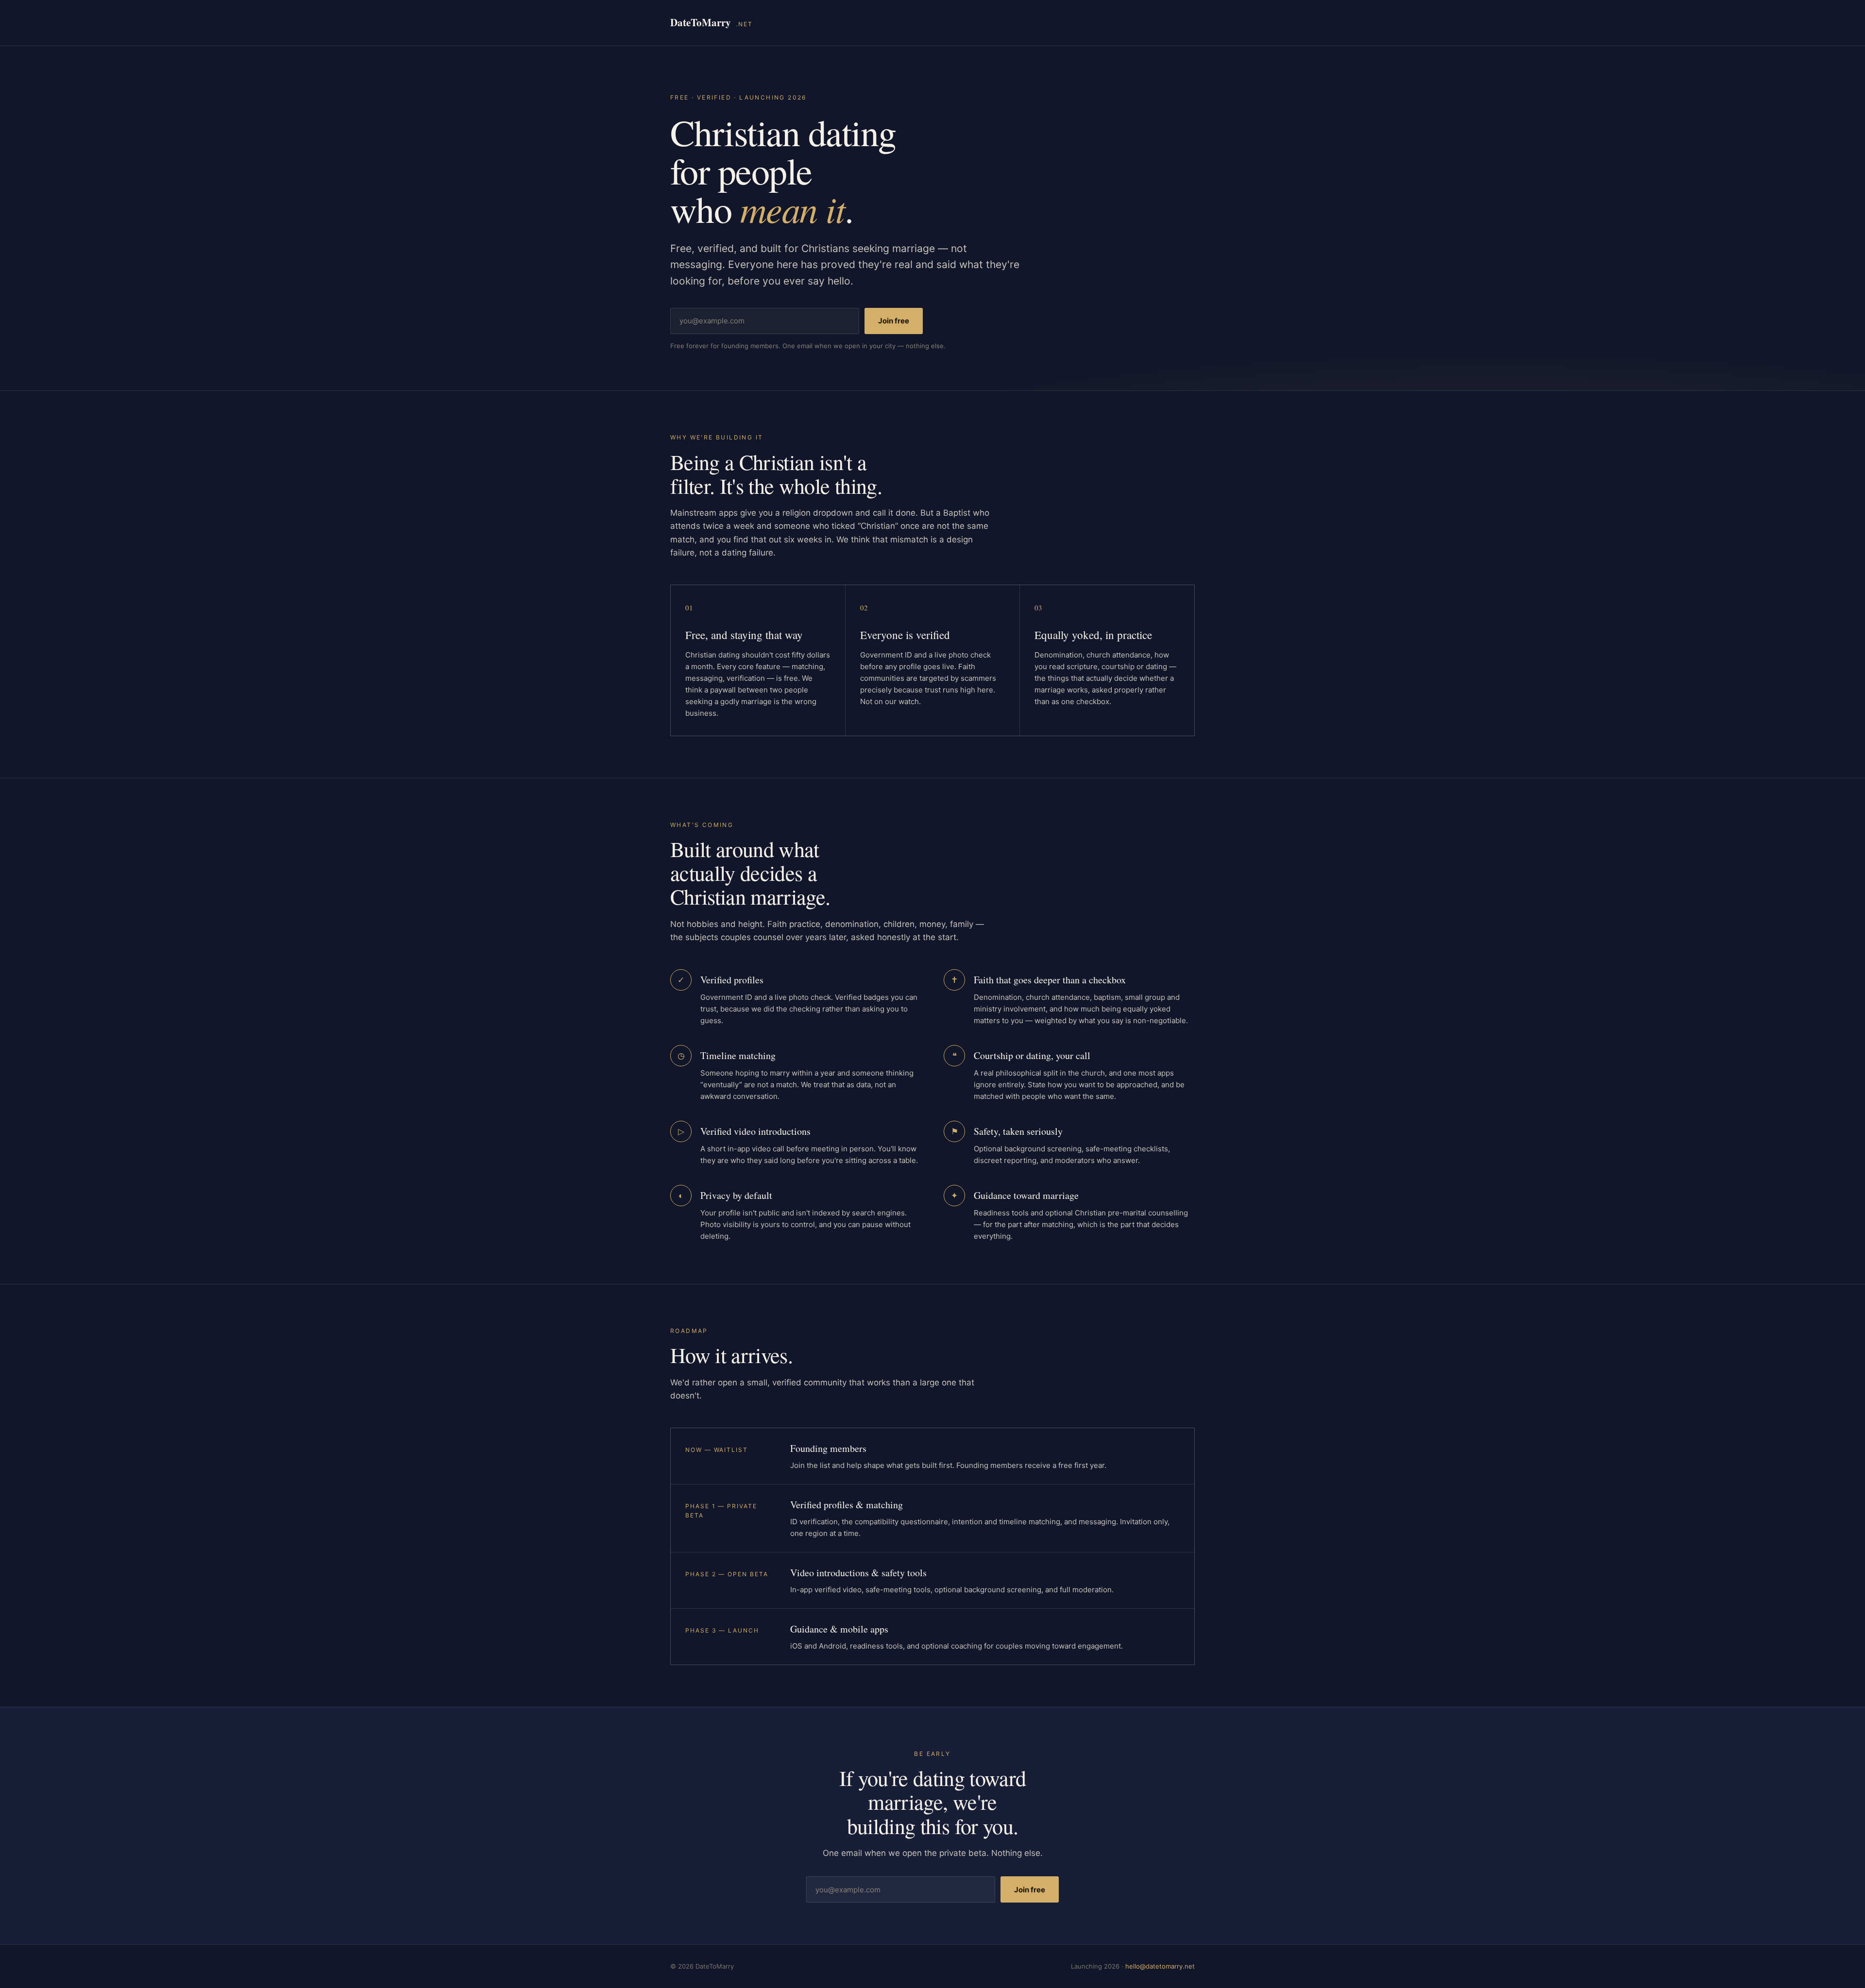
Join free (894, 321)
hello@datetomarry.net (1160, 1966)
